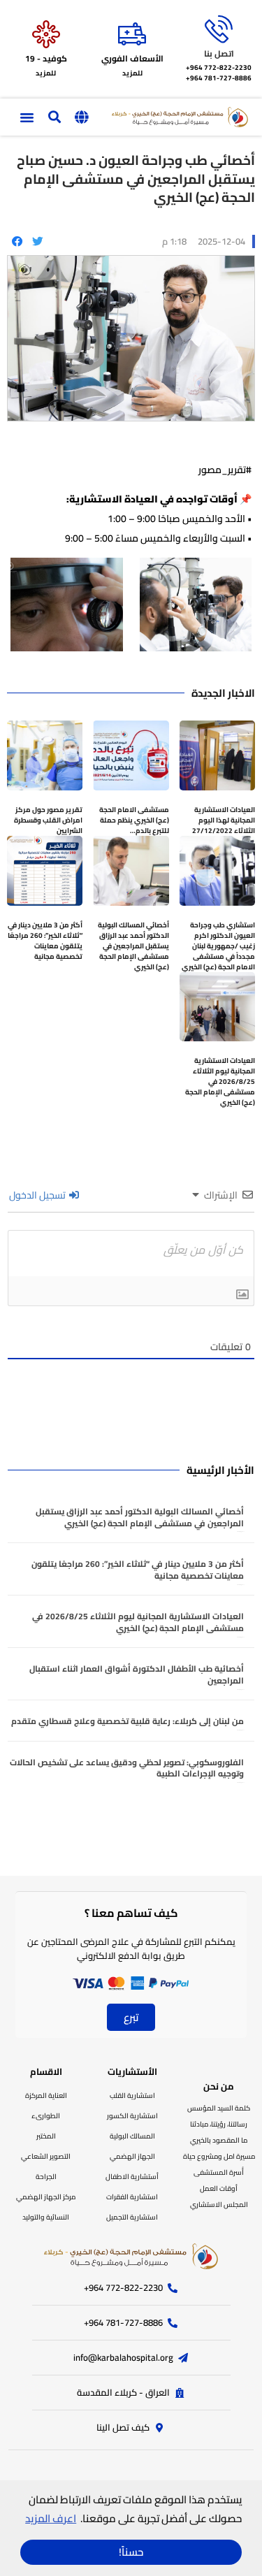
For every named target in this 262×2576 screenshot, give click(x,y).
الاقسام (46, 2071)
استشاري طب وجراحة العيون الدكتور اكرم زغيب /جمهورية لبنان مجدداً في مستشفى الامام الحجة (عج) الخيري (218, 946)
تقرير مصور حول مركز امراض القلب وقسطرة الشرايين (48, 820)
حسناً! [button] (131, 2552)
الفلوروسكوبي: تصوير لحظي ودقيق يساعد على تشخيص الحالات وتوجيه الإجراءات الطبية (127, 1768)
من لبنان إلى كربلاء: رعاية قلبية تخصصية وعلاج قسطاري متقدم (128, 1721)
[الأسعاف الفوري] (132, 34)
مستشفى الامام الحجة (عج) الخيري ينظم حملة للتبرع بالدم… (134, 820)
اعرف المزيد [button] (51, 2518)
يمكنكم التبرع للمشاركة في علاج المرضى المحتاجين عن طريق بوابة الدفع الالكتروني (131, 1949)
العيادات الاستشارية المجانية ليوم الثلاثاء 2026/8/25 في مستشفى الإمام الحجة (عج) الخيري (220, 1081)
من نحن (219, 2086)
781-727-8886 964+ (219, 78)
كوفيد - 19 (46, 58)
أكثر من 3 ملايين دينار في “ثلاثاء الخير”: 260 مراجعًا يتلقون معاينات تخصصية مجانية (45, 941)
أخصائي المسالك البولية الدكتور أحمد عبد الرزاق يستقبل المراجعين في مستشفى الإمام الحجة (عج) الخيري (133, 946)
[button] (81, 117)
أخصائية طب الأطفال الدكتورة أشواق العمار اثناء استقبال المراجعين (137, 1674)
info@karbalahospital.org (123, 2357)
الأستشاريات (132, 2071)
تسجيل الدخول (38, 1195)
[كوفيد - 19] (46, 34)
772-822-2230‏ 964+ (219, 67)
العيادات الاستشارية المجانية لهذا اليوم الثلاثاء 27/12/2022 (224, 820)
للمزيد (132, 73)
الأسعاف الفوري (132, 58)
